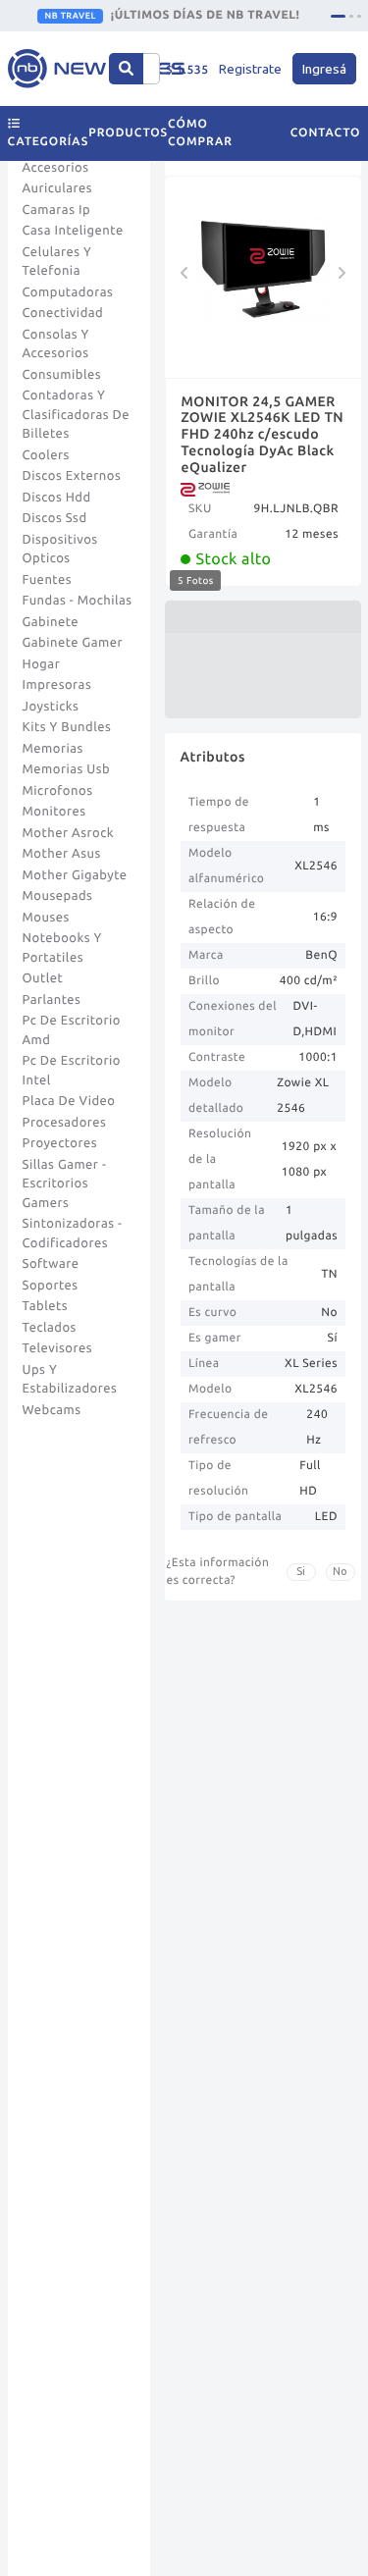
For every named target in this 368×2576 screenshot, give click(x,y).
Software (51, 1264)
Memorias (53, 749)
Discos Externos (72, 476)
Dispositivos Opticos (60, 550)
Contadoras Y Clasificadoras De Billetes (77, 415)
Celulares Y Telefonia (57, 262)
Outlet (43, 978)
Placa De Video (69, 1101)
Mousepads (58, 896)
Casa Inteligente (73, 231)
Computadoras (68, 292)
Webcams (52, 1410)
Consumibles (62, 375)
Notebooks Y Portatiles (62, 948)
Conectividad (63, 313)
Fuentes (48, 580)
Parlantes (52, 1000)
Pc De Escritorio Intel (72, 1071)
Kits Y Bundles (67, 727)
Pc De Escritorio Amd (72, 1030)
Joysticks (51, 707)
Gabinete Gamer (73, 643)
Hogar (42, 664)
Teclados (50, 1328)
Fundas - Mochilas (78, 601)
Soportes (51, 1286)
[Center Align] (126, 69)
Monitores (54, 812)
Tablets (46, 1306)
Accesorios (56, 168)
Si (301, 1571)
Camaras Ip (57, 210)
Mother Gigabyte (75, 875)
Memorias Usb (67, 769)
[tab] (338, 16)
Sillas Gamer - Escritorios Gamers (65, 1184)
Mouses (46, 918)
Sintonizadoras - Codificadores (73, 1234)
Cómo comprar (200, 133)
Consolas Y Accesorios (56, 344)
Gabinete (51, 622)
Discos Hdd (57, 498)
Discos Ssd (55, 518)
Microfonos (58, 791)
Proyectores (60, 1143)
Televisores (58, 1348)
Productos (128, 133)
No (340, 1571)
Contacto (326, 133)
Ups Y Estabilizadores (70, 1380)
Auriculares (58, 188)
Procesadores (65, 1123)
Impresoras (57, 685)
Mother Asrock (69, 833)
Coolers (46, 455)
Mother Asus (62, 854)
